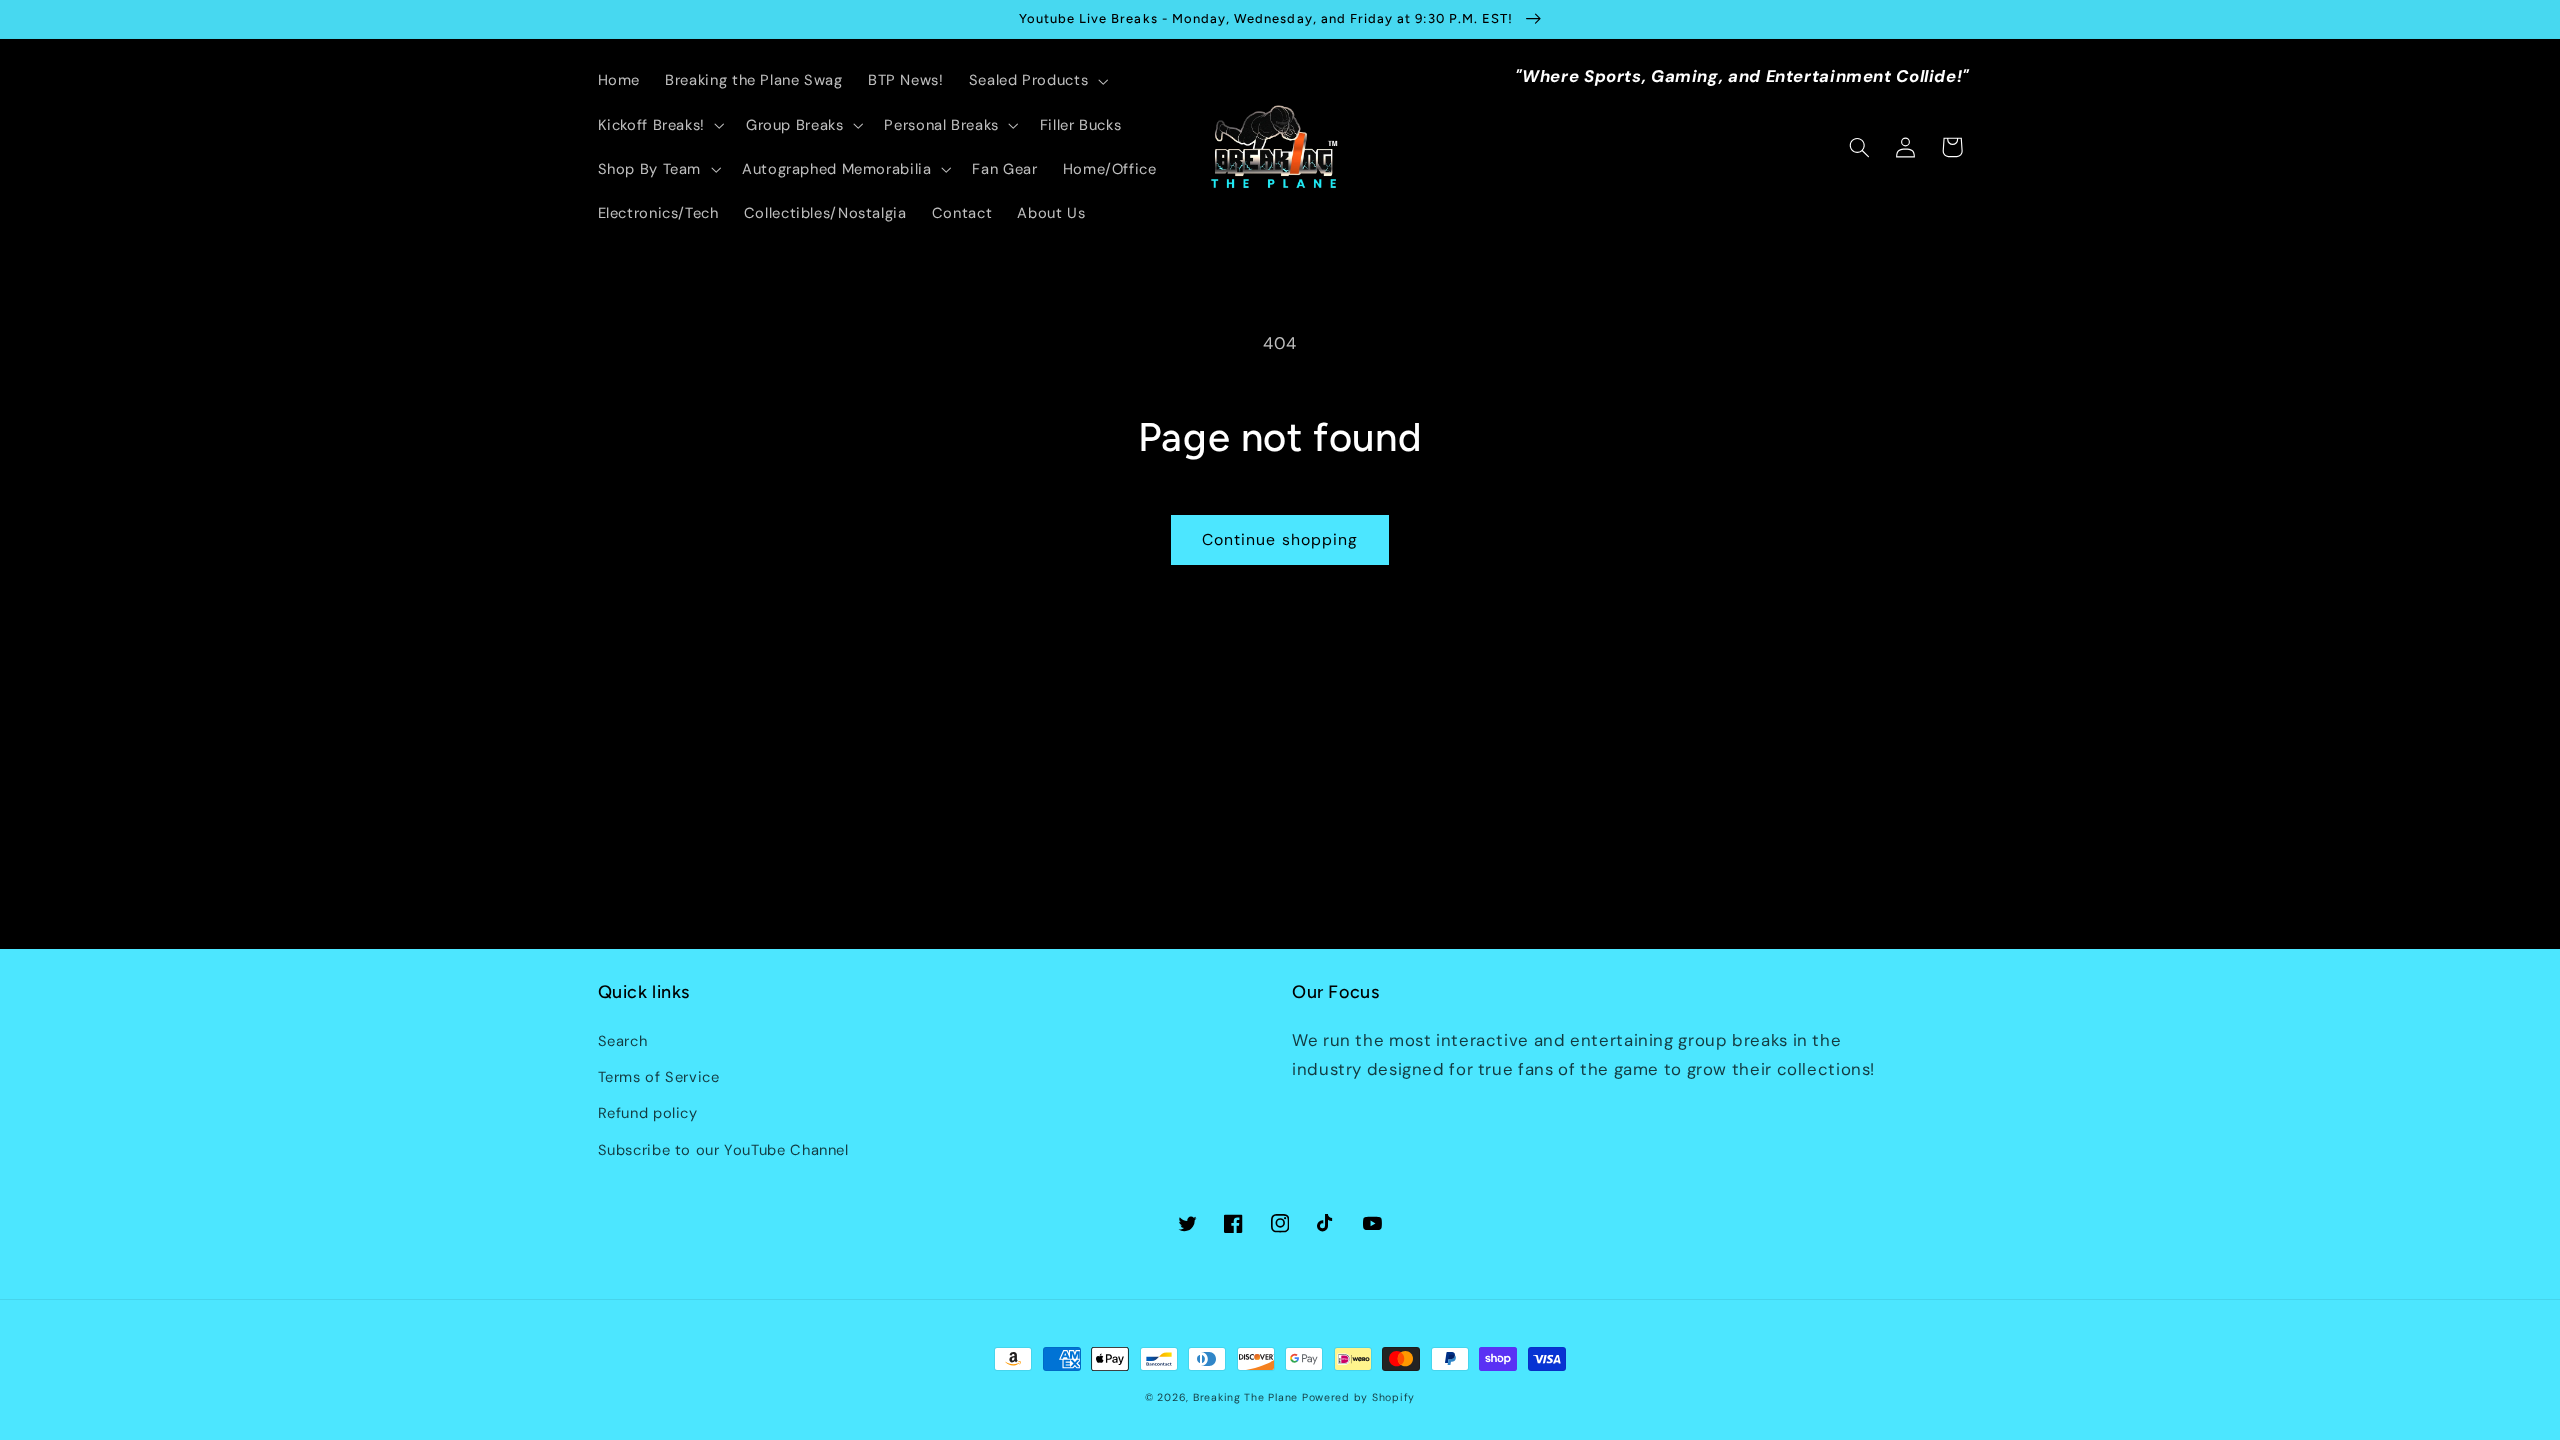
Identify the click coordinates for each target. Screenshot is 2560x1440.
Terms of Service (659, 1077)
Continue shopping (1280, 539)
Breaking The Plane (1245, 1397)
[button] (1036, 81)
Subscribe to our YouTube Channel (723, 1150)
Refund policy (648, 1113)
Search (623, 1041)
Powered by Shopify (1358, 1397)
